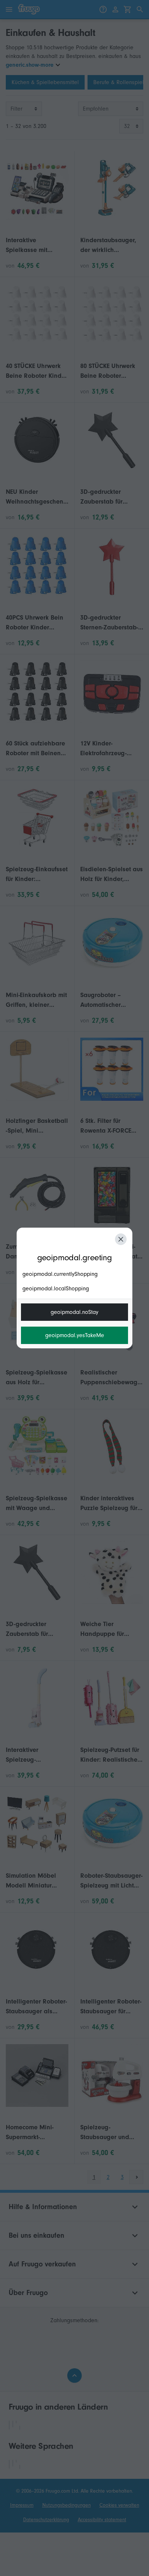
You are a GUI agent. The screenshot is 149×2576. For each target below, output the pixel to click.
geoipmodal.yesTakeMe (75, 1335)
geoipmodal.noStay (74, 1312)
